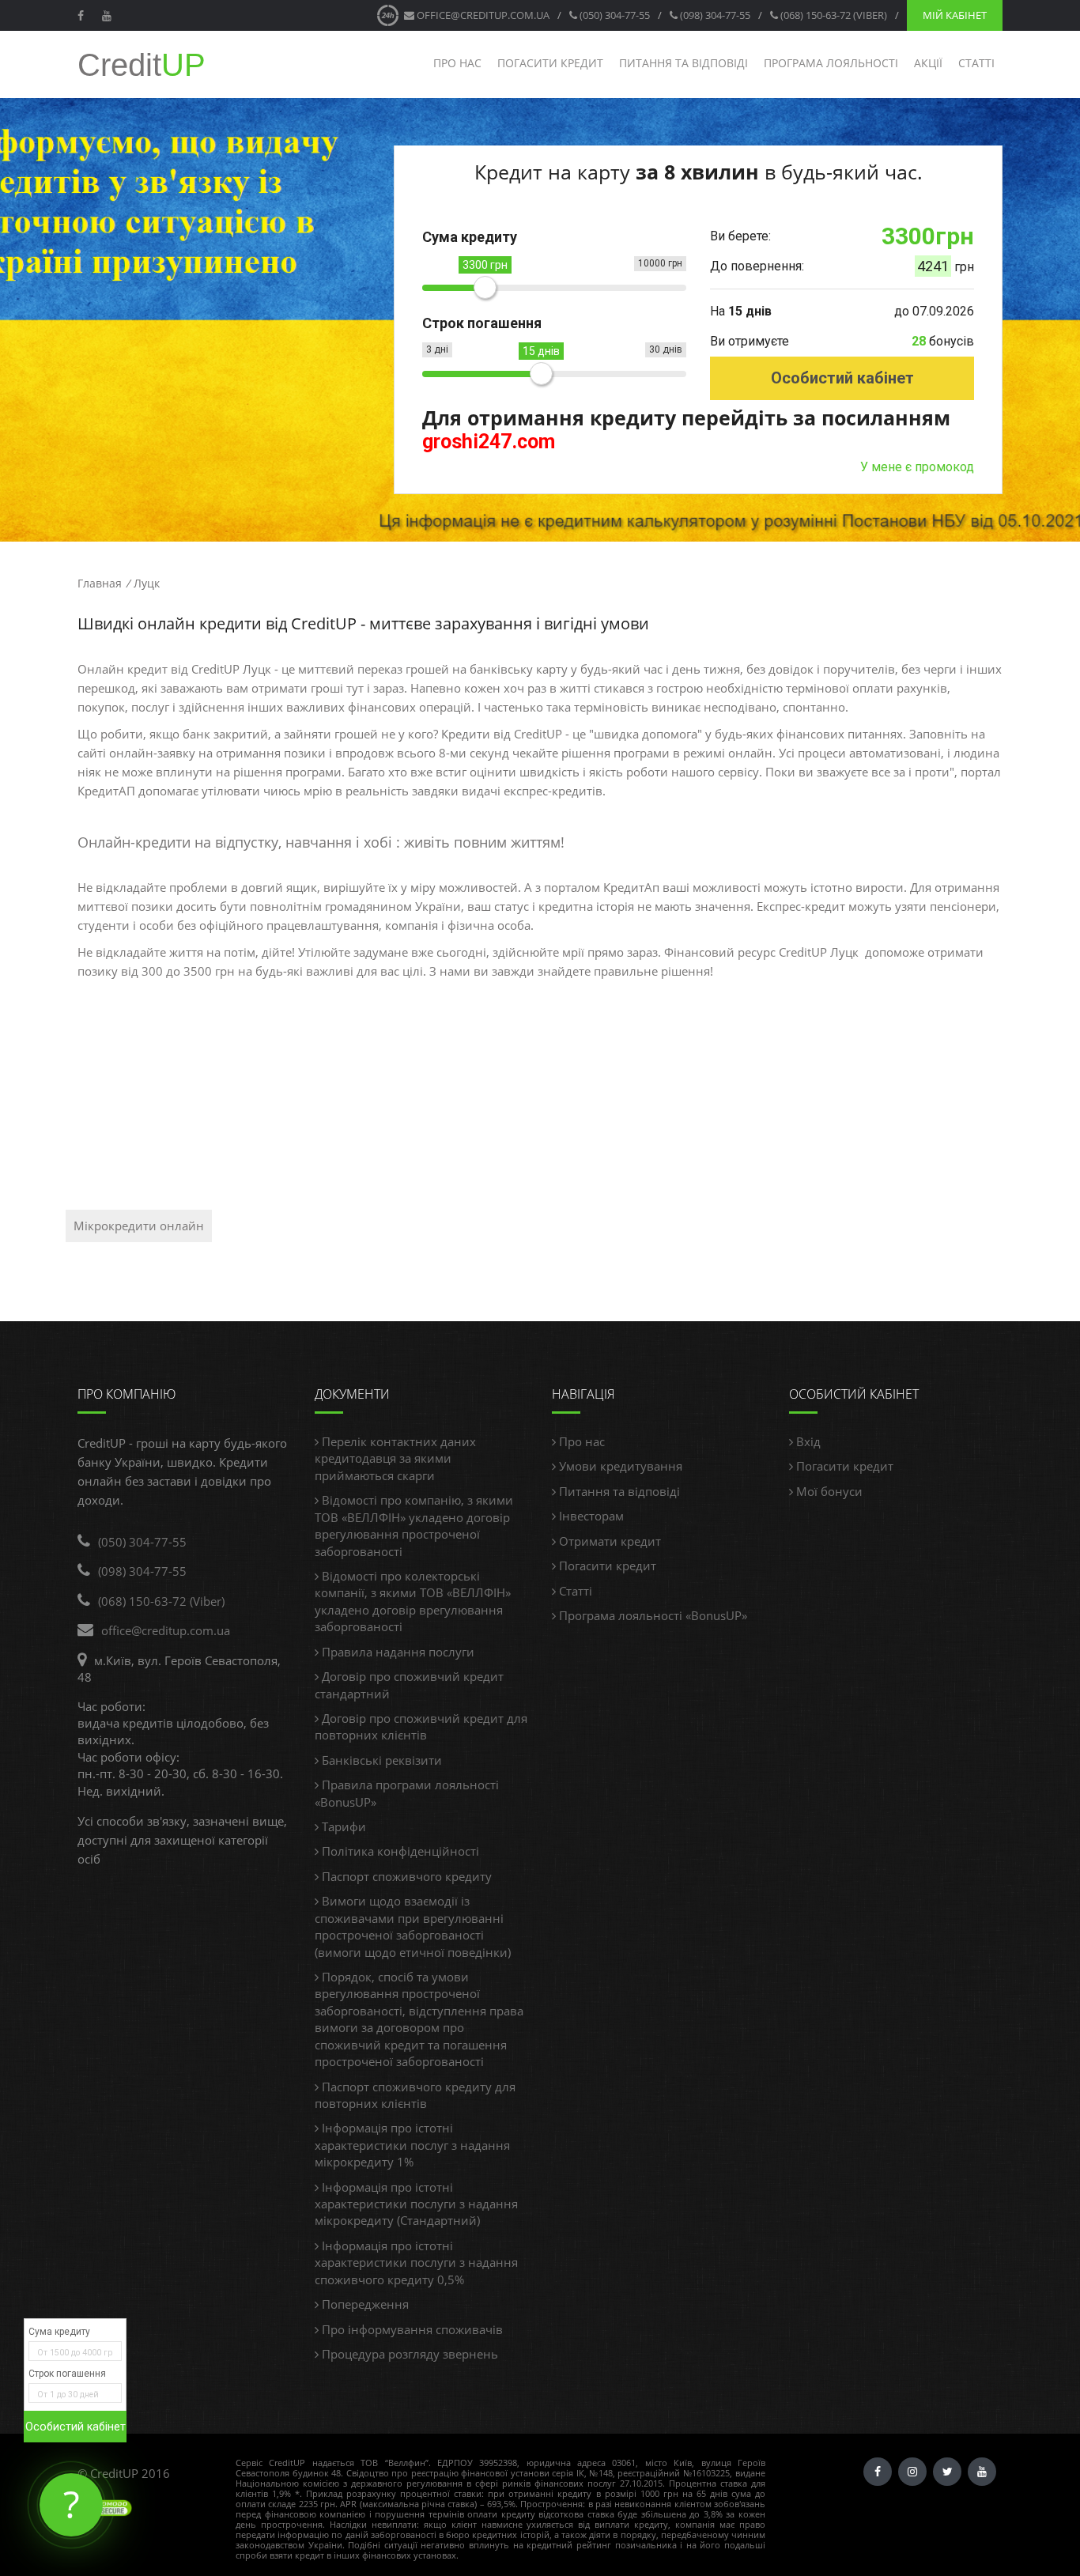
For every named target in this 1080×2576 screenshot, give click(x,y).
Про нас (457, 63)
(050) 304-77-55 (614, 15)
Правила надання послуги (397, 1652)
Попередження (364, 2304)
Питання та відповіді (683, 63)
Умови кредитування (619, 1466)
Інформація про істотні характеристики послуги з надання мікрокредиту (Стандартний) (416, 2204)
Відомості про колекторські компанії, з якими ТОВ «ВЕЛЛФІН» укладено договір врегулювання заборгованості (413, 1601)
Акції (928, 63)
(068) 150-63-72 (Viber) (833, 15)
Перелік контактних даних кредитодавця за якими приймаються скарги (395, 1458)
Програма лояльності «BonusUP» (651, 1615)
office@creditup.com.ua (482, 15)
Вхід (807, 1441)
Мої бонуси (828, 1491)
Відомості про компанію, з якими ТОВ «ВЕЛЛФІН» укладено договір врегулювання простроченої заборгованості (414, 1525)
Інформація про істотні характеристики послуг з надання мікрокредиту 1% (412, 2145)
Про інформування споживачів (411, 2329)
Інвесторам (590, 1516)
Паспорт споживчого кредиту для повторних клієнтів (415, 2095)
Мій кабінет (955, 15)
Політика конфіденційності (399, 1851)
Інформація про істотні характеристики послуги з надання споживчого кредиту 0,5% (416, 2262)
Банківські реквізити (380, 1760)
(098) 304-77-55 (714, 15)
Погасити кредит (550, 63)
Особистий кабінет (842, 378)
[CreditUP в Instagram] (912, 2472)
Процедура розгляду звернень (408, 2354)
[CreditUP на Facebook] (83, 15)
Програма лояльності (831, 63)
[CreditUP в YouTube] (109, 15)
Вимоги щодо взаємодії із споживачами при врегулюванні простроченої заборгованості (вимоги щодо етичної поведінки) (413, 1926)
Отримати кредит (608, 1541)
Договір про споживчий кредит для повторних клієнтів (421, 1726)
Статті (976, 63)
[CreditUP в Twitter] (947, 2472)
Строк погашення (67, 2374)
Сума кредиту (59, 2332)
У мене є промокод (917, 467)
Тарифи (342, 1826)
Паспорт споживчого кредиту (405, 1876)
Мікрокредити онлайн (139, 1226)
